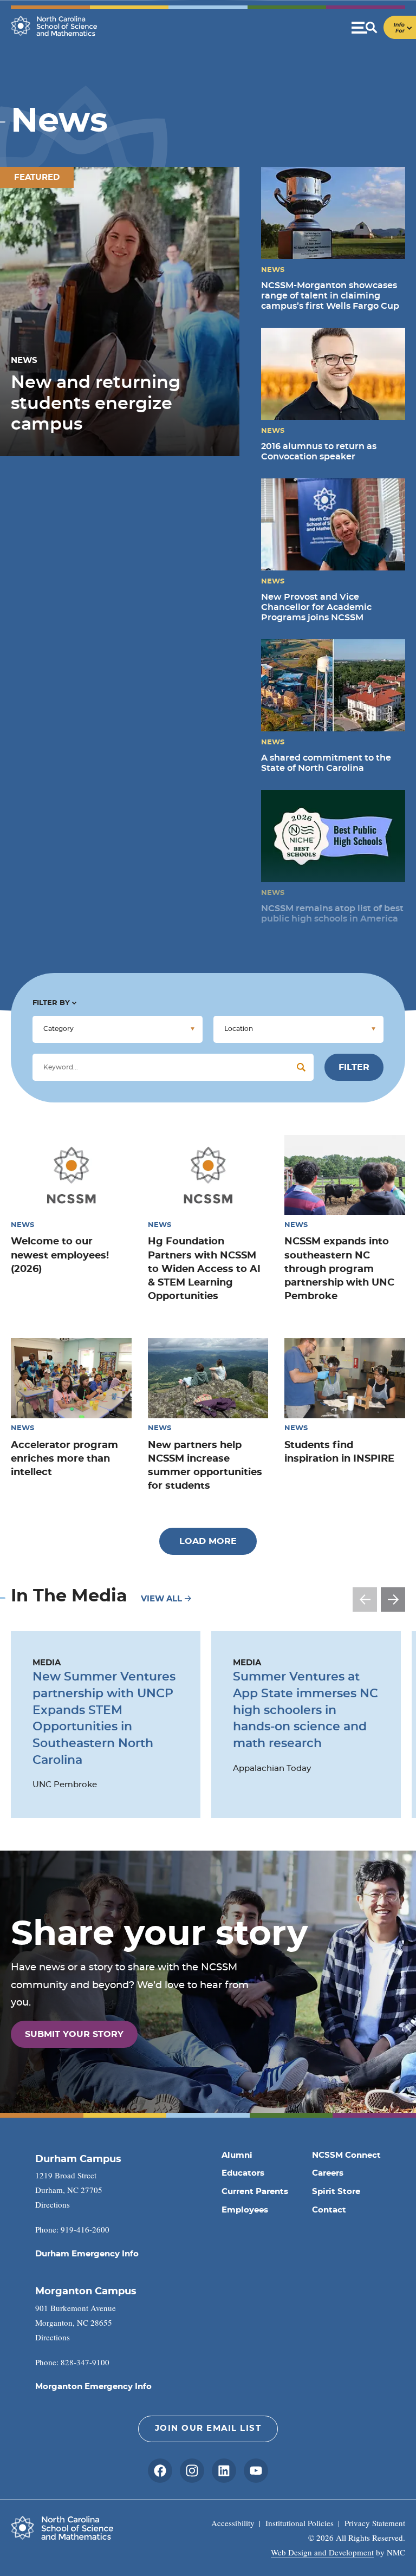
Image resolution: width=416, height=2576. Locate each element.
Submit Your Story (74, 2034)
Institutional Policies (300, 2523)
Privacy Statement (375, 2523)
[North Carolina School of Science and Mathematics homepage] (54, 26)
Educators (243, 2173)
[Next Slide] (393, 1600)
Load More (208, 1541)
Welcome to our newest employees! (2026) (60, 1255)
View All (162, 1599)
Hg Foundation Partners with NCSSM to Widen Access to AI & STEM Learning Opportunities (204, 1269)
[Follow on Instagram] (192, 2471)
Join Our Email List (208, 2428)
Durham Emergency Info (87, 2254)
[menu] (384, 27)
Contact (329, 2210)
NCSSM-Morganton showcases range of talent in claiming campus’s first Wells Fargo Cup (330, 296)
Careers (328, 2173)
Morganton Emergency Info (93, 2387)
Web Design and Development (322, 2552)
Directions (53, 2204)
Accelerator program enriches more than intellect (64, 1459)
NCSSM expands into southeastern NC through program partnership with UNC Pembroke (339, 1269)
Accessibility (233, 2523)
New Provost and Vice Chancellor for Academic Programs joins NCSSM (316, 607)
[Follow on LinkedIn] (224, 2471)
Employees (245, 2210)
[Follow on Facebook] (160, 2471)
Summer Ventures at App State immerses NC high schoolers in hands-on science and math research (305, 1710)
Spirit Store (336, 2192)
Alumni (237, 2155)
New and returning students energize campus (96, 403)
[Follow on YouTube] (256, 2471)
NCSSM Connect (346, 2155)
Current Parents (255, 2192)
